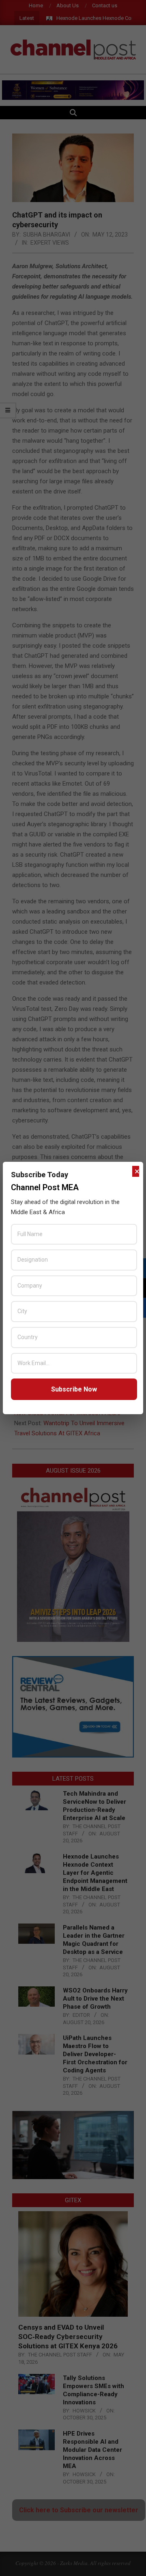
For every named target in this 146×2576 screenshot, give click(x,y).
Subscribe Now (74, 1389)
